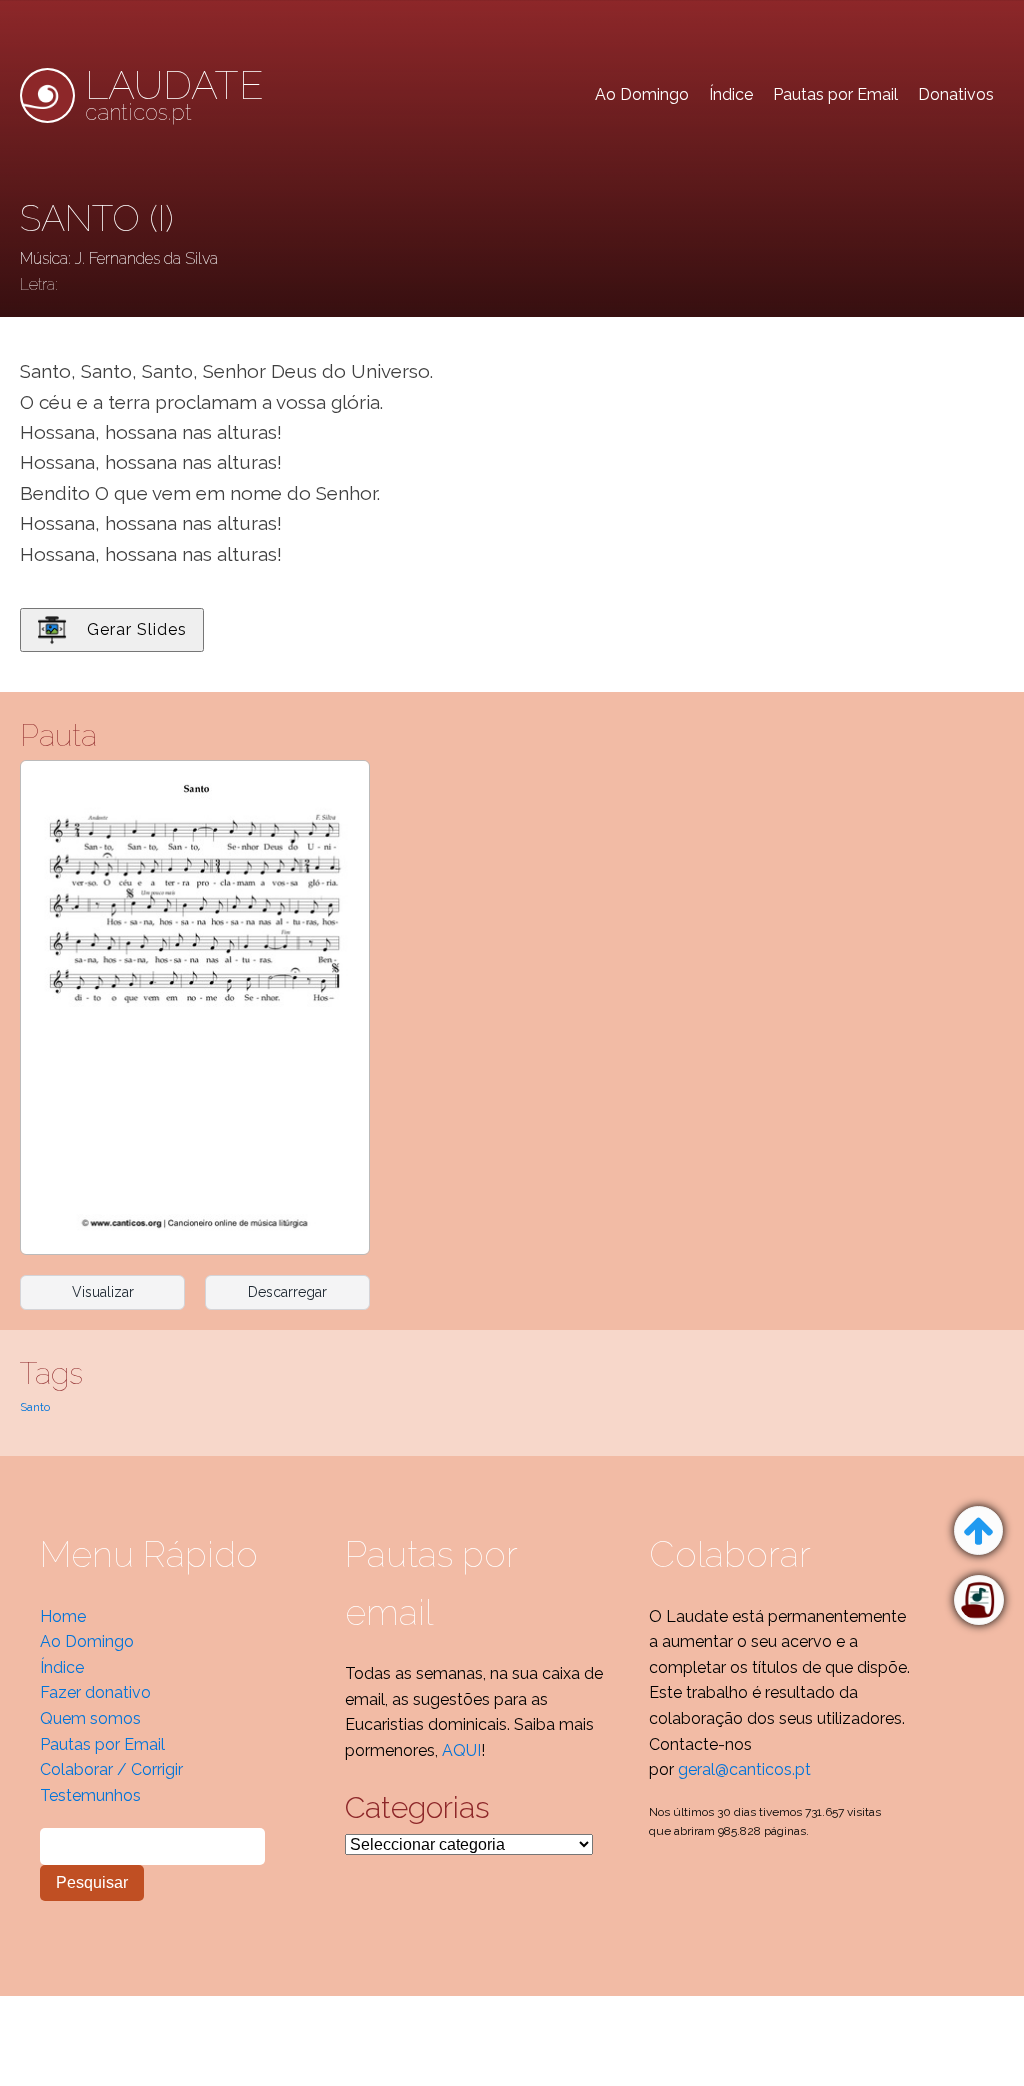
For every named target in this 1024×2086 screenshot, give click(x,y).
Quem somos (90, 1718)
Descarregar (287, 1292)
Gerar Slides (137, 629)
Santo (35, 1407)
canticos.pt (174, 95)
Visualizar (103, 1292)
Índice (731, 94)
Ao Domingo (642, 94)
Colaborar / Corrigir (111, 1769)
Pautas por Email (835, 94)
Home (63, 1616)
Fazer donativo (95, 1692)
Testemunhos (90, 1795)
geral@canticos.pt (744, 1769)
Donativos (956, 94)
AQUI (461, 1750)
